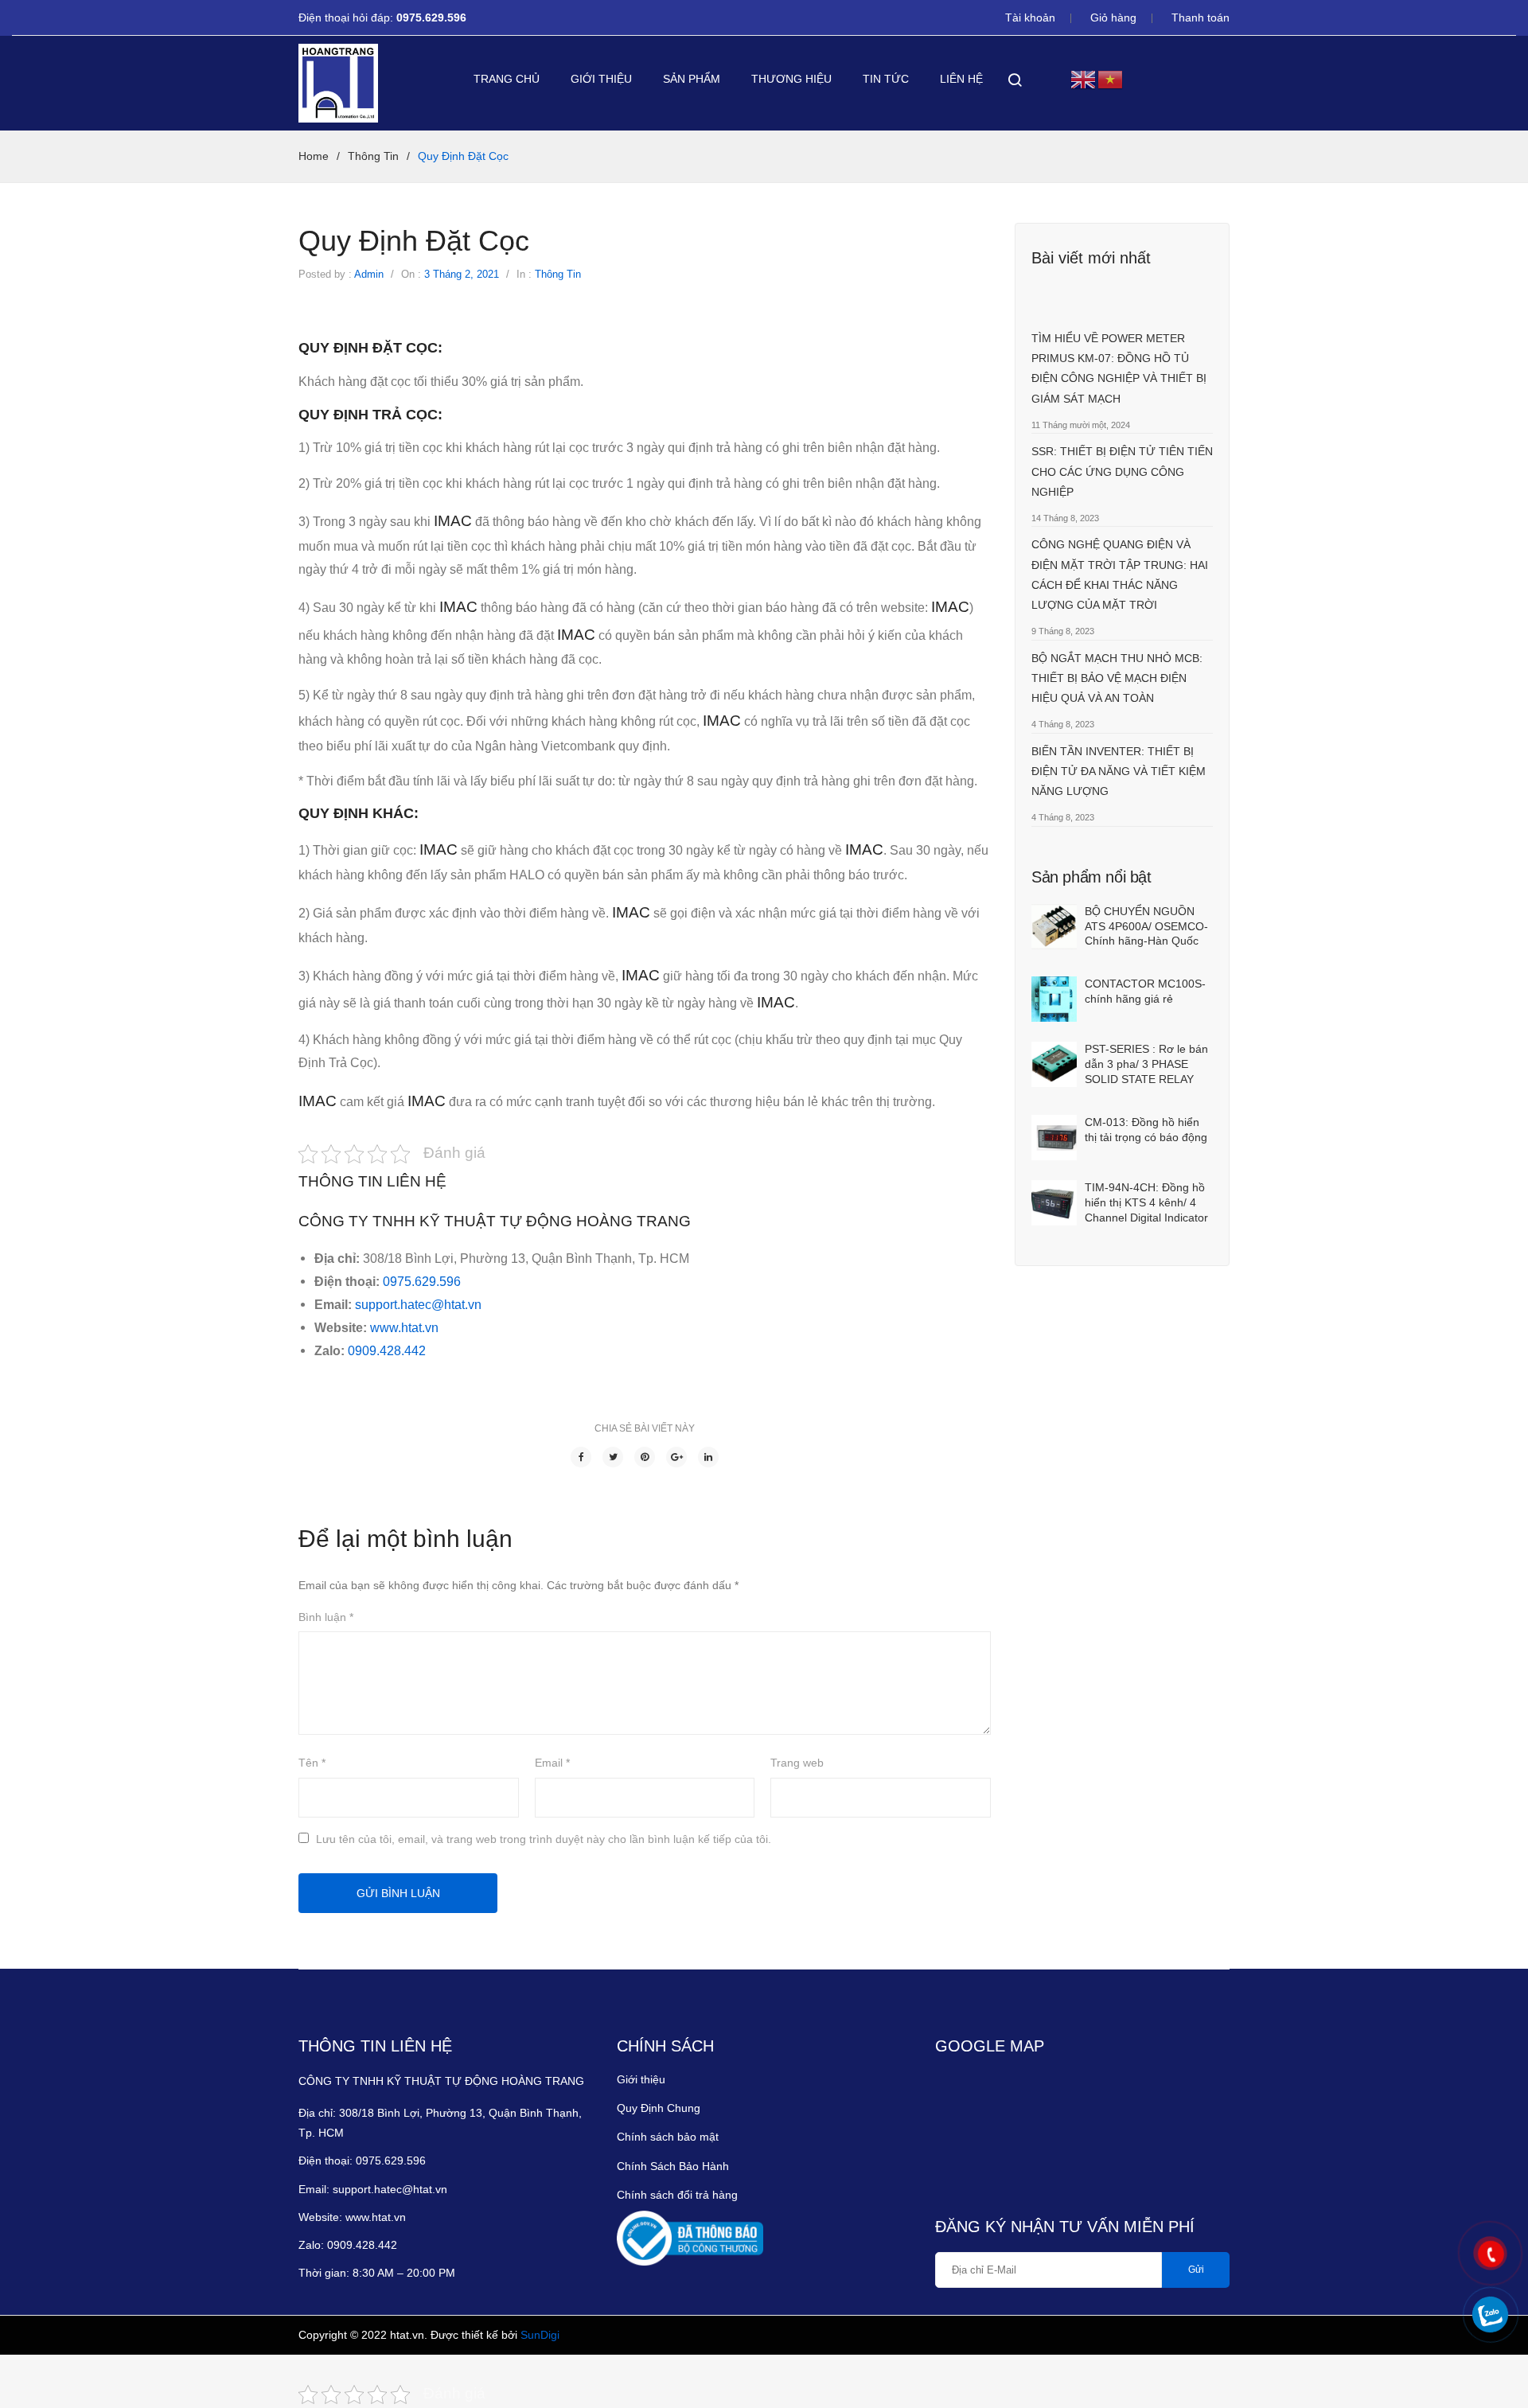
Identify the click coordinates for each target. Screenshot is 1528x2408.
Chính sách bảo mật (668, 2137)
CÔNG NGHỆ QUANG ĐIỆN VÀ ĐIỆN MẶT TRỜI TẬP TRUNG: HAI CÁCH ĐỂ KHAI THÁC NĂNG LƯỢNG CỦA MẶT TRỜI (1120, 575)
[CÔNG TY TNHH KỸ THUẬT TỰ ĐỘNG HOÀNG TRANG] (338, 83)
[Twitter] (613, 1457)
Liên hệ (961, 79)
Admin (369, 274)
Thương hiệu (791, 79)
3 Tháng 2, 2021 (462, 274)
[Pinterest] (645, 1457)
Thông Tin (373, 156)
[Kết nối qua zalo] (1490, 2314)
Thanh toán (1201, 18)
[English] (1084, 78)
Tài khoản (1030, 18)
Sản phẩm (692, 79)
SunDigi (540, 2335)
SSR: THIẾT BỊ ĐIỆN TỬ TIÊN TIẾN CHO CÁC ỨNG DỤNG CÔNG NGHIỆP (1122, 471)
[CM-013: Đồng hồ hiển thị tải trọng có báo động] (1054, 1138)
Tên (312, 1763)
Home (314, 156)
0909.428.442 (388, 1350)
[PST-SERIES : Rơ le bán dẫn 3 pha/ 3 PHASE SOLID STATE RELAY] (1054, 1064)
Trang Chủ (507, 79)
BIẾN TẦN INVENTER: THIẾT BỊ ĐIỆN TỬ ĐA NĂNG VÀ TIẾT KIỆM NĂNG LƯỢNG (1119, 771)
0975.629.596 (433, 18)
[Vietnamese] (1111, 78)
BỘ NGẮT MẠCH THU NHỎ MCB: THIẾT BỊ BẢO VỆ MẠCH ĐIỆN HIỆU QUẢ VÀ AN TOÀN (1117, 678)
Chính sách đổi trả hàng (677, 2195)
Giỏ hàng (1113, 18)
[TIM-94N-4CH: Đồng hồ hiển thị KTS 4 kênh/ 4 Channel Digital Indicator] (1054, 1203)
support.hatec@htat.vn (417, 1304)
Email (552, 1763)
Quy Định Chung (659, 2108)
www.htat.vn (404, 1327)
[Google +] (676, 1457)
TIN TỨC (886, 79)
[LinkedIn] (708, 1457)
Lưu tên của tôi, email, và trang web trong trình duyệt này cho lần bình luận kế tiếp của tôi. (544, 1839)
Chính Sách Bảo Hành (673, 2166)
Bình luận (326, 1617)
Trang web (797, 1763)
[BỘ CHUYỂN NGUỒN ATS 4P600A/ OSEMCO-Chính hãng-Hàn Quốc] (1054, 927)
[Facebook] (581, 1457)
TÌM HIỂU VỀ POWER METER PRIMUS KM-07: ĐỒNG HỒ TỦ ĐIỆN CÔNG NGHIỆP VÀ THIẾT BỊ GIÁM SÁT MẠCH (1119, 368)
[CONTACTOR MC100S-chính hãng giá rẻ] (1054, 999)
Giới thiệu (601, 79)
